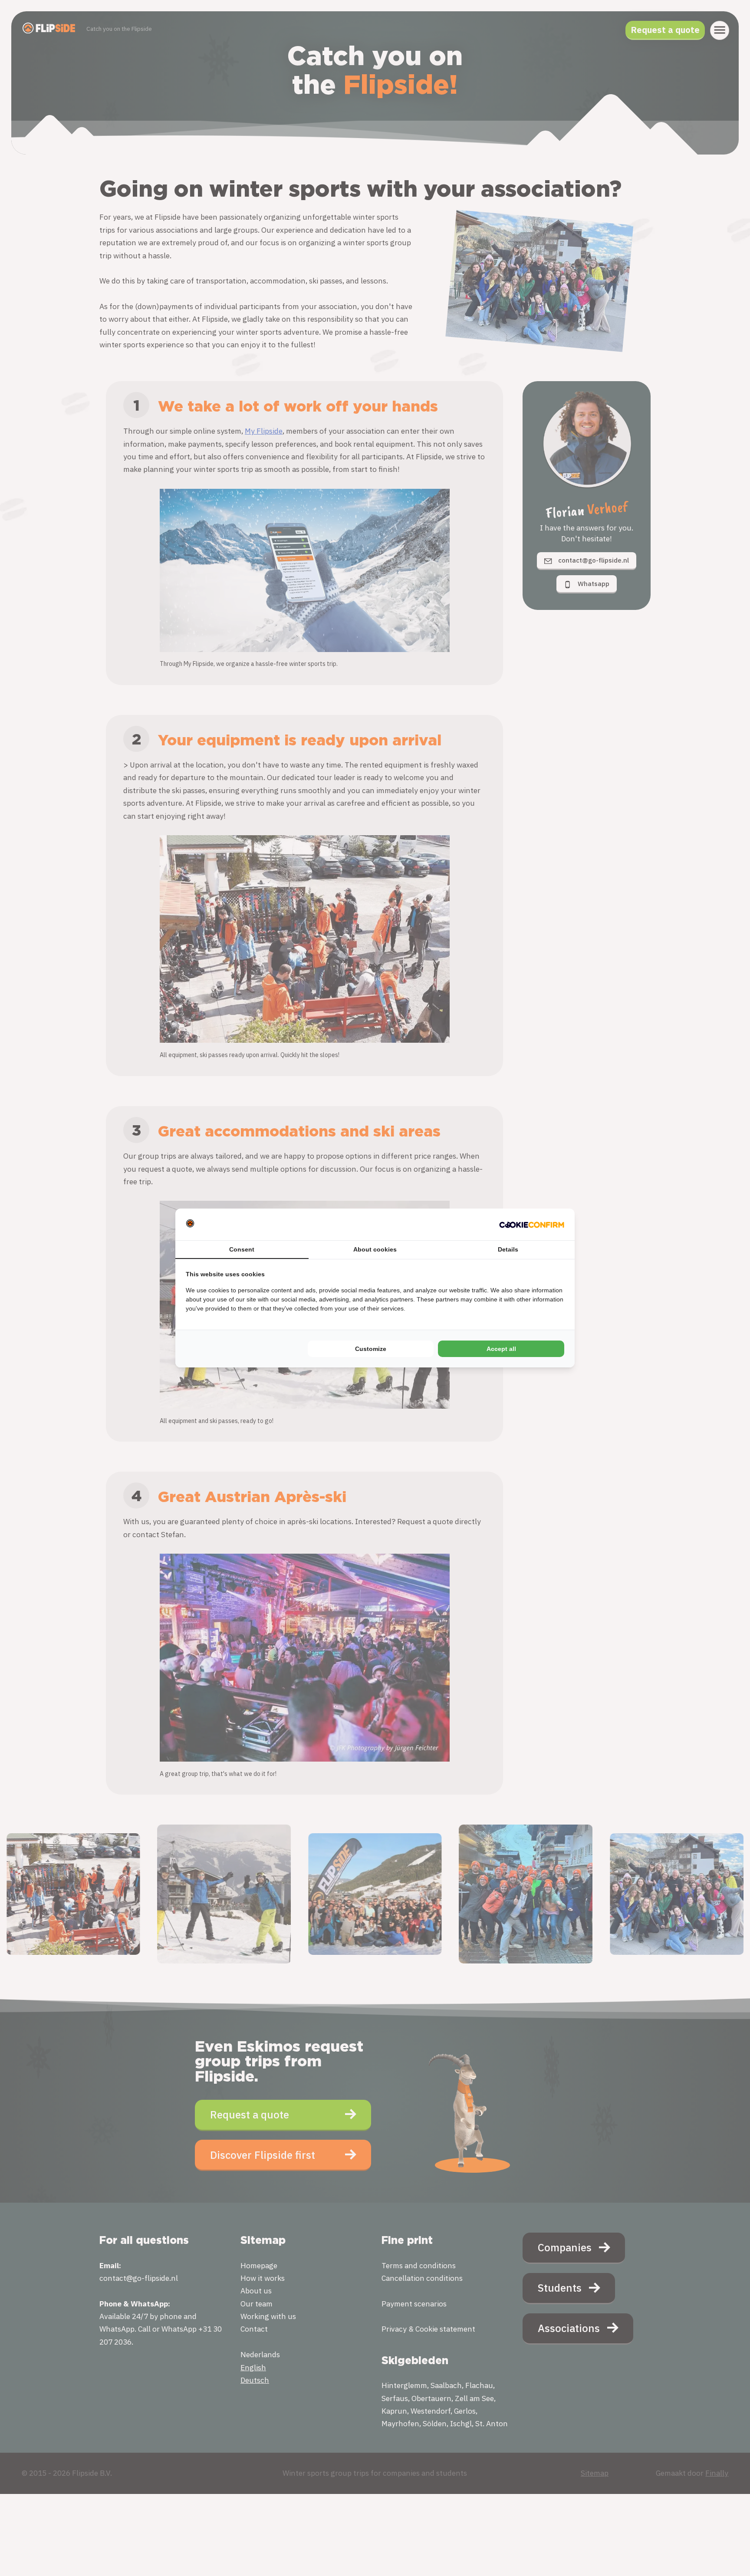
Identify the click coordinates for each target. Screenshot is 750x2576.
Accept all (501, 1349)
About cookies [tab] (375, 1249)
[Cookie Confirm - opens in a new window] (532, 1224)
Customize (371, 1349)
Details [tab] (508, 1249)
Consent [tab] (242, 1249)
